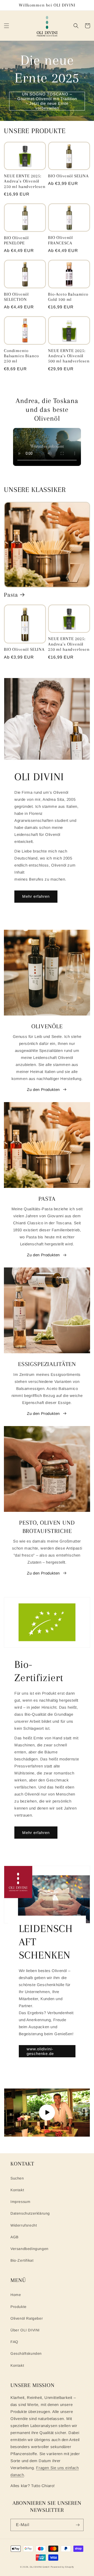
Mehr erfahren (36, 896)
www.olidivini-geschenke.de (40, 2051)
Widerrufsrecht (24, 2225)
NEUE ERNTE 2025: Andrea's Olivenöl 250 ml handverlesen (25, 181)
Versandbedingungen (30, 2249)
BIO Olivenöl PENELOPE (16, 240)
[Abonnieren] (78, 2525)
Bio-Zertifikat (22, 2260)
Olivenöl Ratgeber (27, 2318)
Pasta (11, 595)
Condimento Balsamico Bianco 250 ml (21, 356)
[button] (7, 26)
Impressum (20, 2202)
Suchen (17, 2178)
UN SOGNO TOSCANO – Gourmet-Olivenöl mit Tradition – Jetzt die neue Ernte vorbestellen (47, 101)
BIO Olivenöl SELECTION (16, 297)
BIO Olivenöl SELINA (68, 176)
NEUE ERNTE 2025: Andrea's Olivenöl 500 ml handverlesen (69, 356)
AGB (14, 2237)
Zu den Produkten (43, 1089)
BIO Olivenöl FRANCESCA (60, 240)
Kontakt (17, 2190)
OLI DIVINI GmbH (40, 2567)
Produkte (19, 2307)
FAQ (14, 2342)
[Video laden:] (47, 2112)
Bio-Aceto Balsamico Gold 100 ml (68, 297)
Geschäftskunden (26, 2353)
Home (16, 2295)
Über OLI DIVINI (25, 2330)
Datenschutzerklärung (30, 2213)
